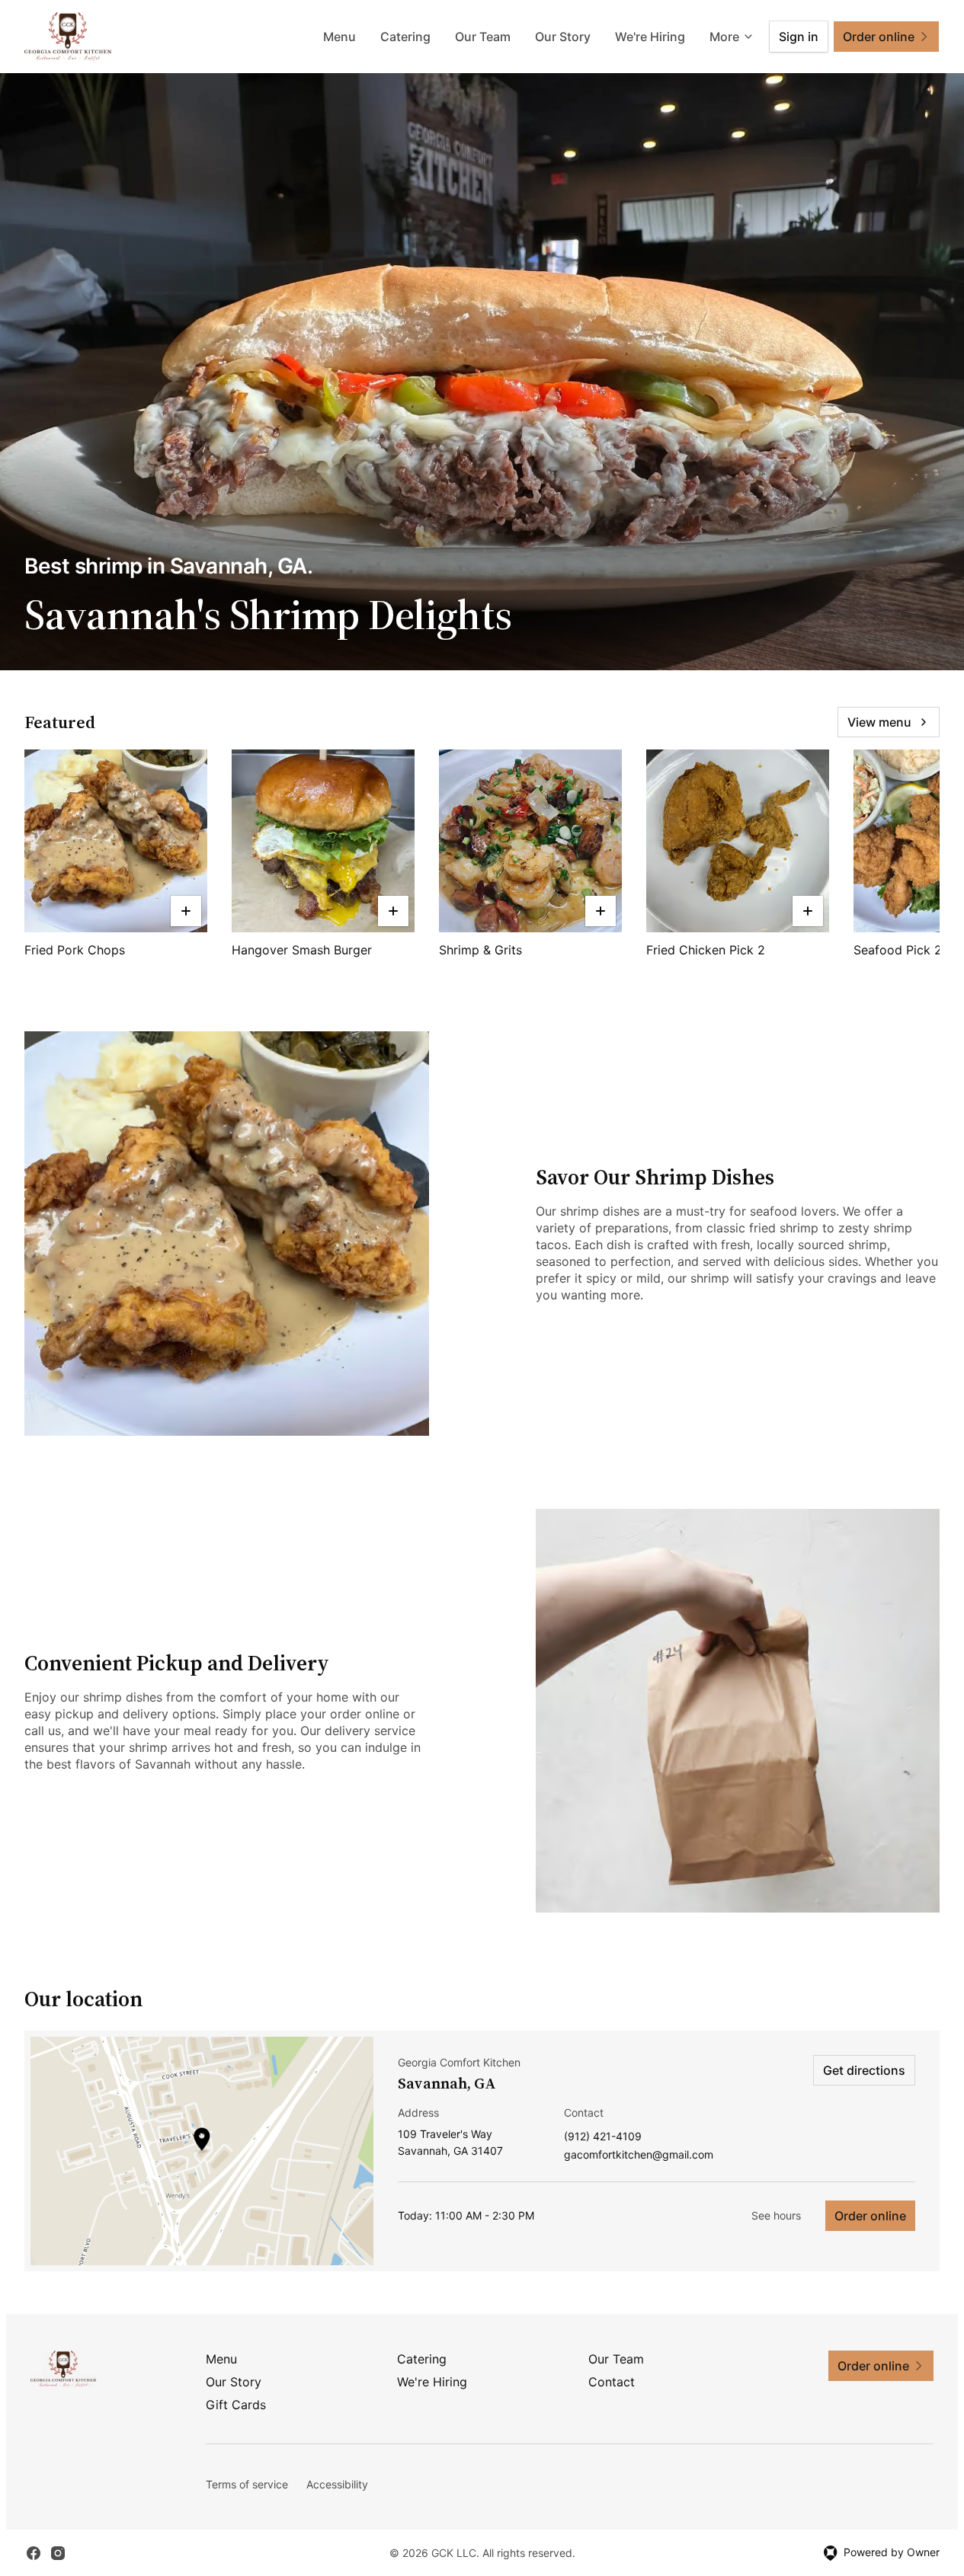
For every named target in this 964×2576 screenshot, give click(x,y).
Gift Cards (236, 2405)
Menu (339, 37)
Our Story (563, 37)
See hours (776, 2215)
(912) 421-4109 (603, 2137)
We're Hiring (650, 37)
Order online (870, 2216)
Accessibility (337, 2484)
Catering (405, 37)
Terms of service (247, 2484)
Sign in (799, 37)
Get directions (864, 2070)
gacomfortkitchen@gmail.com (639, 2155)
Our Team (483, 37)
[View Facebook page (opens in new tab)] (34, 2553)
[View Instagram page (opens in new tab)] (58, 2553)
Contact (612, 2382)
